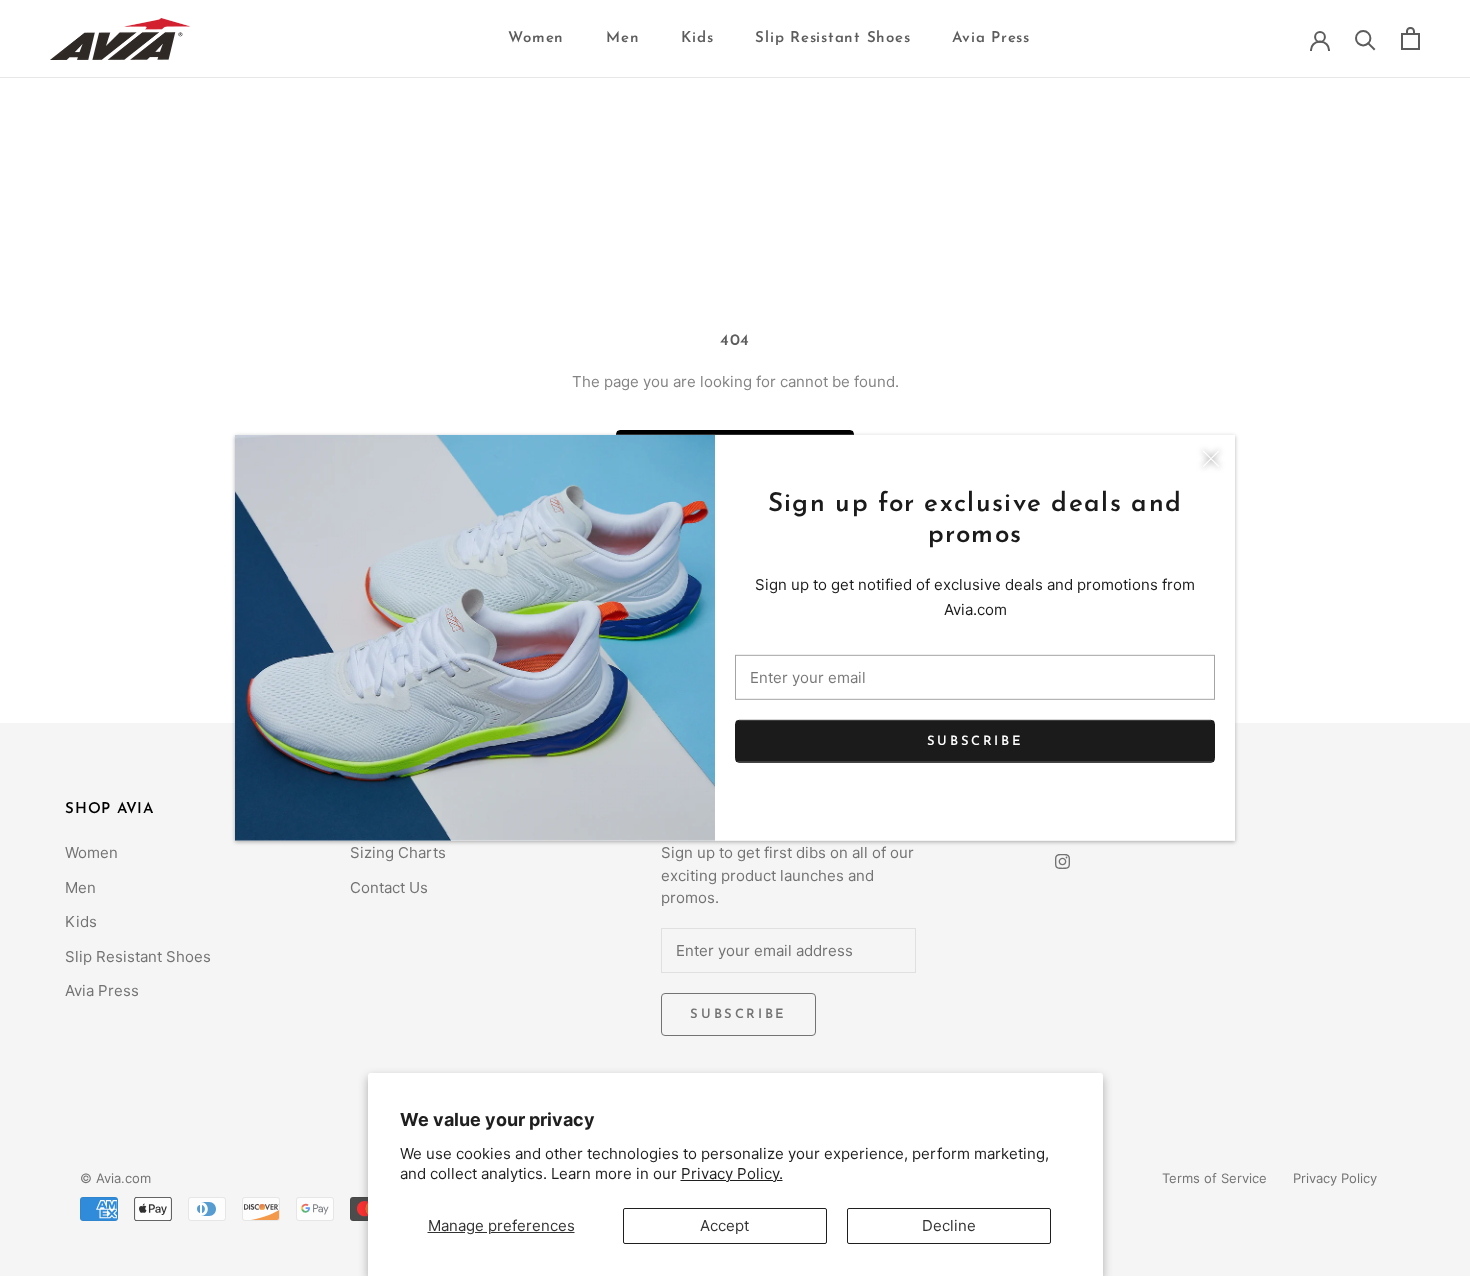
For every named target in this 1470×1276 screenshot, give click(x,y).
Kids (697, 38)
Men (622, 38)
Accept (724, 1225)
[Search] (1365, 38)
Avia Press (991, 38)
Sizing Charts (398, 852)
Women (536, 38)
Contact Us (389, 887)
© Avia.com (115, 1178)
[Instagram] (1062, 860)
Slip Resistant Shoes (832, 38)
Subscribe (975, 740)
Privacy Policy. (732, 1173)
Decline (949, 1225)
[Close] (1211, 459)
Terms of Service (1214, 1178)
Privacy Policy (1335, 1178)
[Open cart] (1410, 38)
